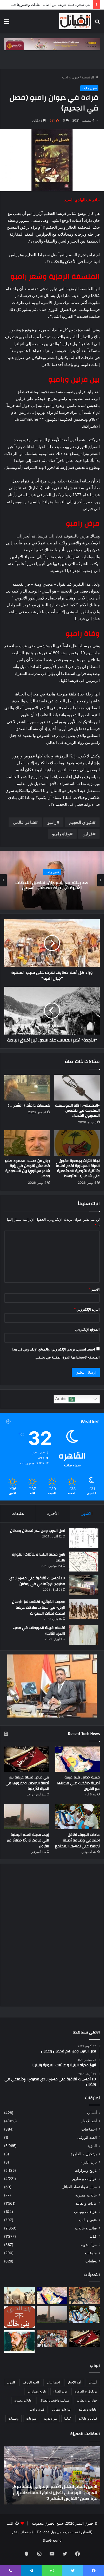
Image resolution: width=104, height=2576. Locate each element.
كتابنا (93, 2236)
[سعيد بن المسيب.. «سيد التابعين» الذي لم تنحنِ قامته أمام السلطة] (19, 2341)
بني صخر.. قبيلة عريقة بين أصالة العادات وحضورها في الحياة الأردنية (27, 1783)
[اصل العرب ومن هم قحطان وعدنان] (84, 1538)
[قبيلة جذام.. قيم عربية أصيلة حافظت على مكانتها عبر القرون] (77, 1759)
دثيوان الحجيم (81, 822)
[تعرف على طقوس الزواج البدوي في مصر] (52, 2339)
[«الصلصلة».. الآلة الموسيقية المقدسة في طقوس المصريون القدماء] (77, 1087)
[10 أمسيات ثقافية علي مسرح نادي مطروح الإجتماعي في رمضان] (84, 1585)
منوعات (91, 2253)
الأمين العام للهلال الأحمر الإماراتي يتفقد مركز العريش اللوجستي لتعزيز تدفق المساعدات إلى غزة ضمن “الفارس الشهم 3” (55, 2493)
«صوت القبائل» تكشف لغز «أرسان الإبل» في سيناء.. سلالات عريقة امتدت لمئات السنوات (39, 1608)
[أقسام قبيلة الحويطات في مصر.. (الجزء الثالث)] (84, 1635)
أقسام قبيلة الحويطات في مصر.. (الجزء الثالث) (39, 1631)
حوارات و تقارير (84, 2179)
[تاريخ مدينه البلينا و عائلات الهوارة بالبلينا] (84, 1562)
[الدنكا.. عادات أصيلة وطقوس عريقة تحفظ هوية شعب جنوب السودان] (19, 2296)
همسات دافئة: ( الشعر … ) (29, 1106)
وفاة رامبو (61, 834)
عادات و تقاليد (86, 2203)
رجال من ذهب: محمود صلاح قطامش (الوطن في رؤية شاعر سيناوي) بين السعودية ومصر (27, 1168)
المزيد (92, 2146)
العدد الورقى (87, 2137)
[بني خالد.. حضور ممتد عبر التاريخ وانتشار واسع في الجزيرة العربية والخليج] (19, 2317)
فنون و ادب (71, 77)
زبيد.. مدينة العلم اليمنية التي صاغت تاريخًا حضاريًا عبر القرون (28, 1841)
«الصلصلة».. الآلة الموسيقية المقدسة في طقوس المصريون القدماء (77, 1111)
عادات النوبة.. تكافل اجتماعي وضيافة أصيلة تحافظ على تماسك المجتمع (77, 1841)
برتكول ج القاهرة (84, 2154)
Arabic (62, 1399)
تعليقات (18, 1513)
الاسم (94, 1289)
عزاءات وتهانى (85, 2212)
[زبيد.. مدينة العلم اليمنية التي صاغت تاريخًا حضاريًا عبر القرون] (27, 1817)
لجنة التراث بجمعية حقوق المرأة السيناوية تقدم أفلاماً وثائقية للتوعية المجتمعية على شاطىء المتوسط (78, 1168)
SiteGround (52, 2540)
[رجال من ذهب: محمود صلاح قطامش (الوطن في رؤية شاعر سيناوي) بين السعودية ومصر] (27, 1143)
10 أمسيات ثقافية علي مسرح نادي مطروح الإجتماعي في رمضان (37, 1581)
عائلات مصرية (86, 2195)
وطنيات (91, 2261)
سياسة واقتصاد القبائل (79, 2187)
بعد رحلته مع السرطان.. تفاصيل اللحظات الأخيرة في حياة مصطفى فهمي (52, 885)
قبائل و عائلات (86, 2228)
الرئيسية (89, 77)
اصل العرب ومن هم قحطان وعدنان (38, 1531)
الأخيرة (53, 1513)
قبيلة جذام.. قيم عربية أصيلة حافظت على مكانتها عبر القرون (78, 1783)
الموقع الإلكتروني (87, 1329)
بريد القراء (89, 2162)
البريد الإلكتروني (87, 1309)
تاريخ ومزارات (86, 2170)
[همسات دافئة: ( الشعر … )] (27, 1087)
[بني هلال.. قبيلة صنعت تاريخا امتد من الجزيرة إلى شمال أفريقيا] (85, 2296)
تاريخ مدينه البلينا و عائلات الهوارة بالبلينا (39, 1557)
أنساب (92, 2113)
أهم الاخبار (89, 2121)
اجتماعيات (89, 2129)
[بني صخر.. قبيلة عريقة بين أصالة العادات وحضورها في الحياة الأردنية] (27, 1759)
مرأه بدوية (89, 2245)
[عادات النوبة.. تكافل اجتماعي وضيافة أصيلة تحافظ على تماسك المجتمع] (77, 1817)
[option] (52, 880)
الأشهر (87, 1513)
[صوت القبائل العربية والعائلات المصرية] (75, 21)
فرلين (88, 834)
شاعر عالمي (24, 822)
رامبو (52, 822)
